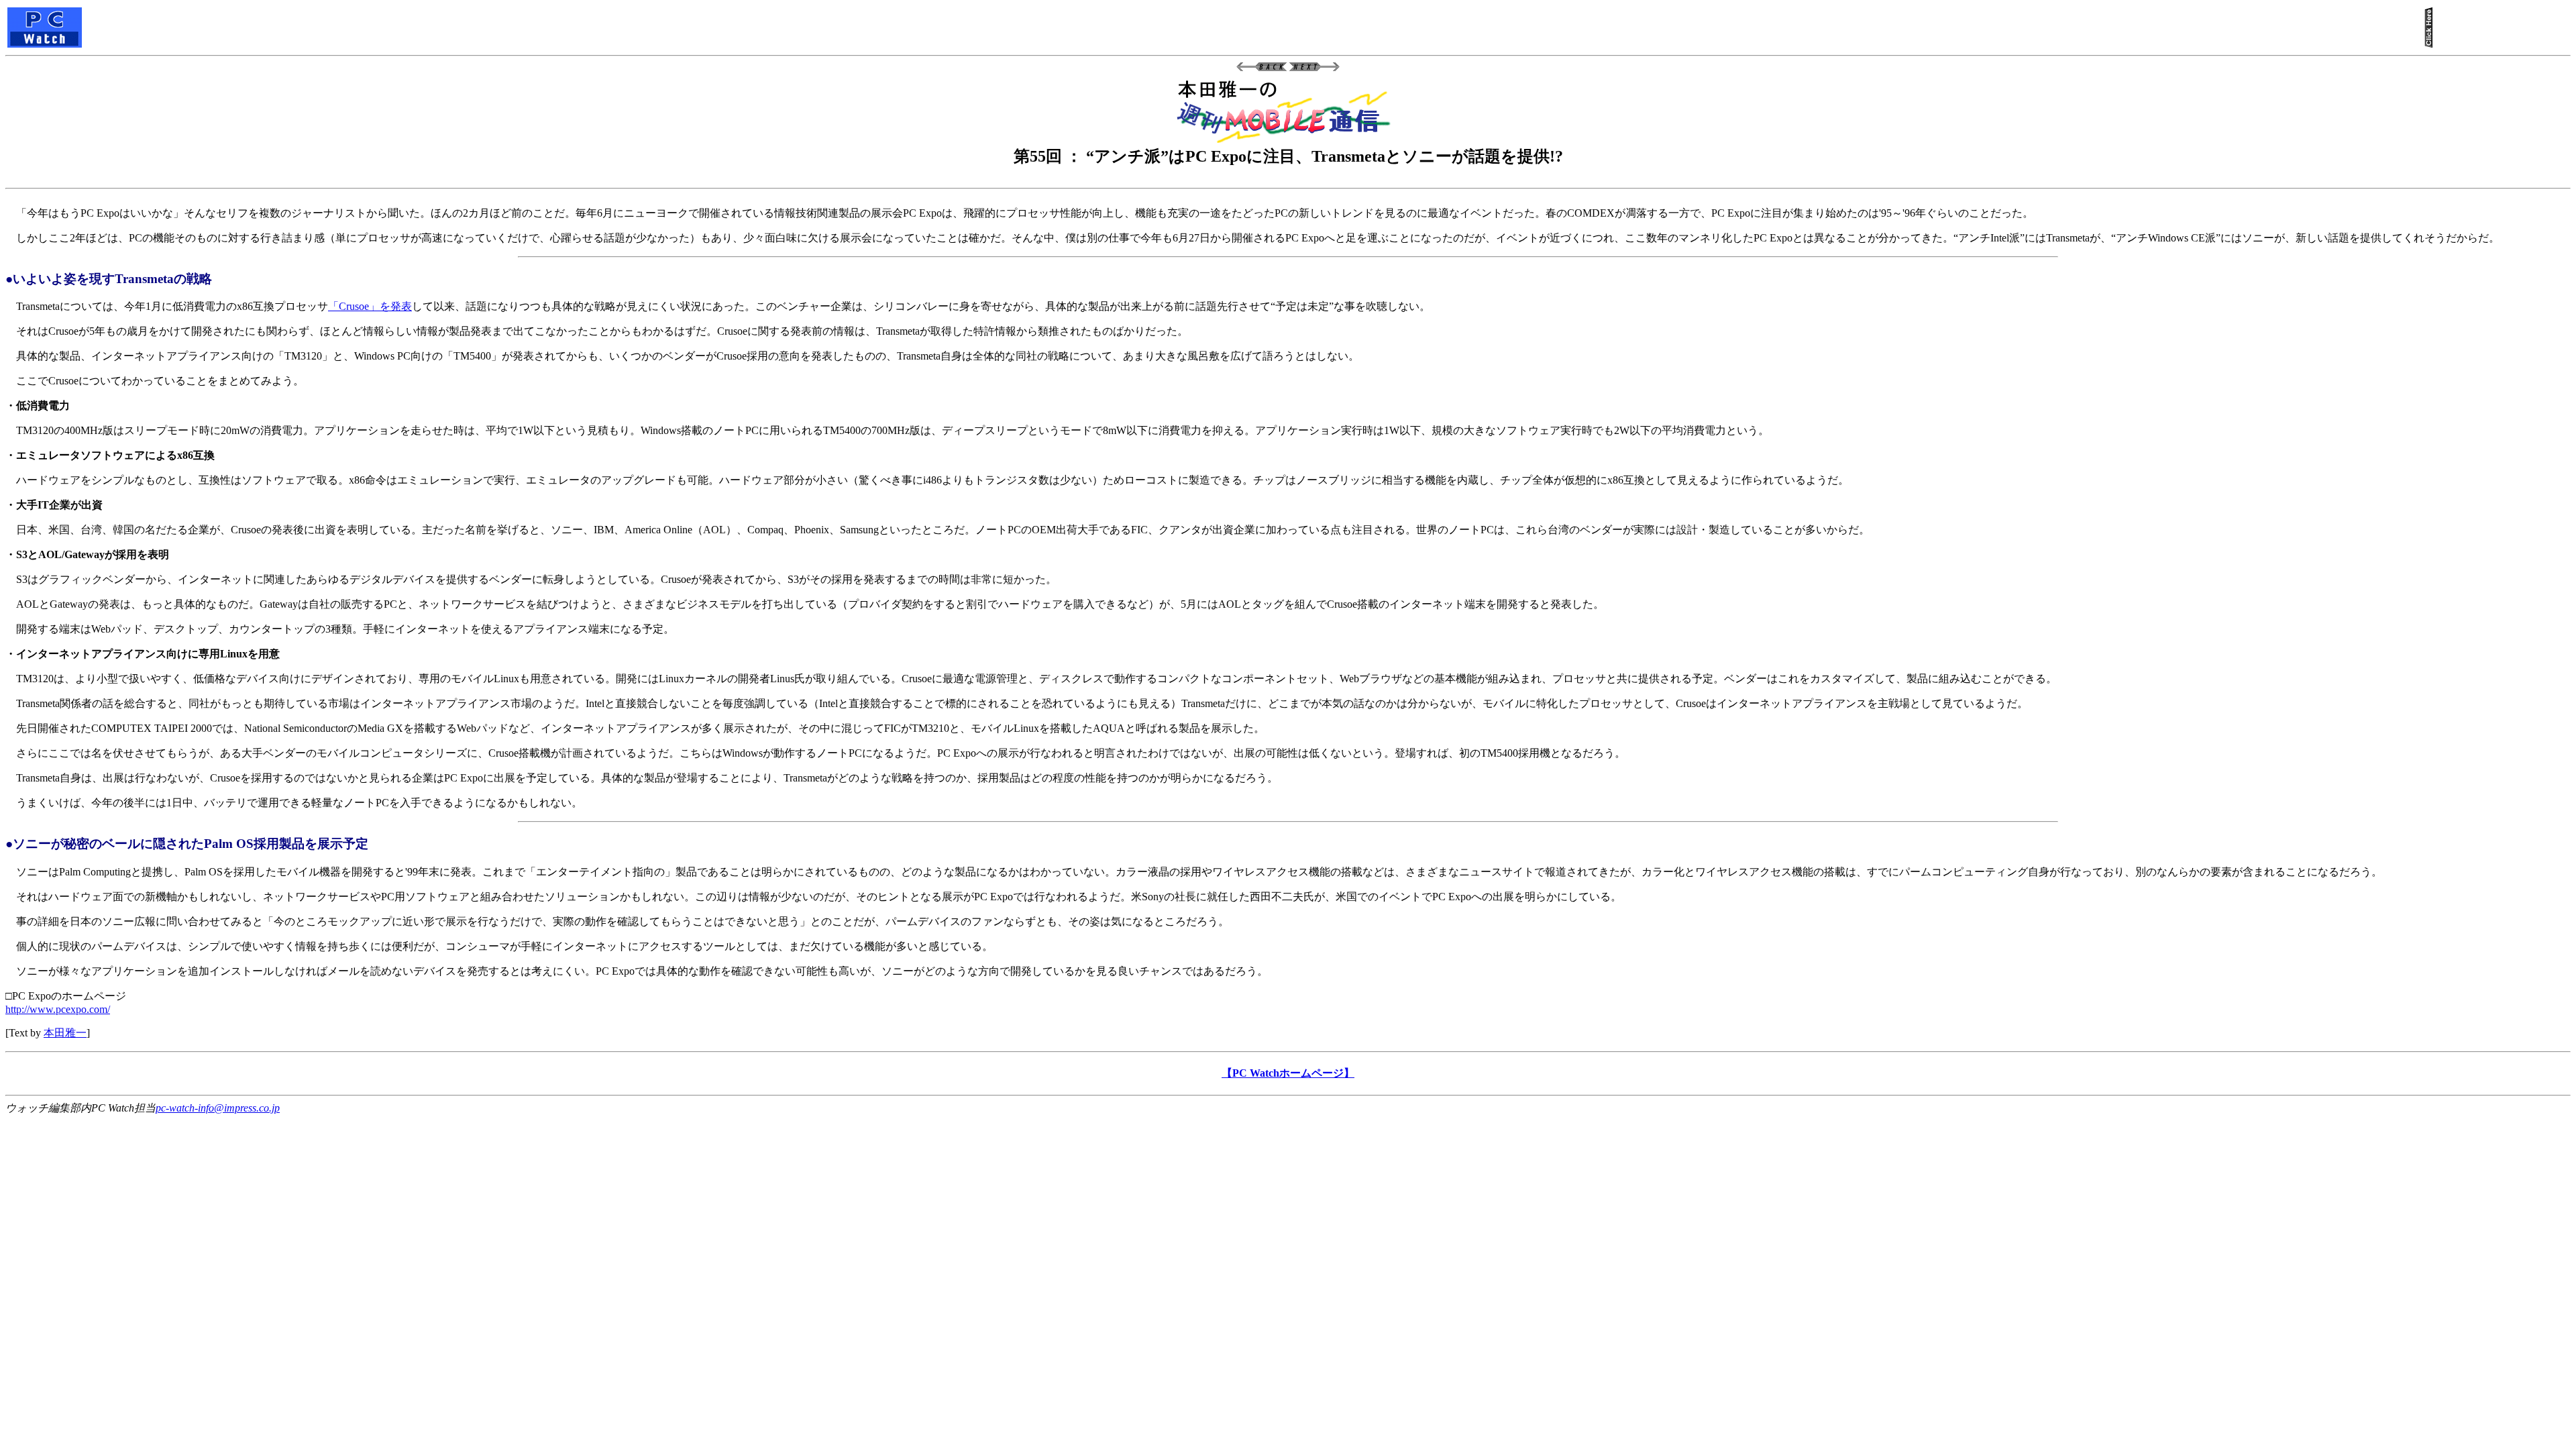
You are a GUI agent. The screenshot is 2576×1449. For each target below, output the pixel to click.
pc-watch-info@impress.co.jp (218, 1108)
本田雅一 (65, 1033)
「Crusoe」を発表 (370, 306)
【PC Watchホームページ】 (1288, 1073)
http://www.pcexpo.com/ (58, 1009)
